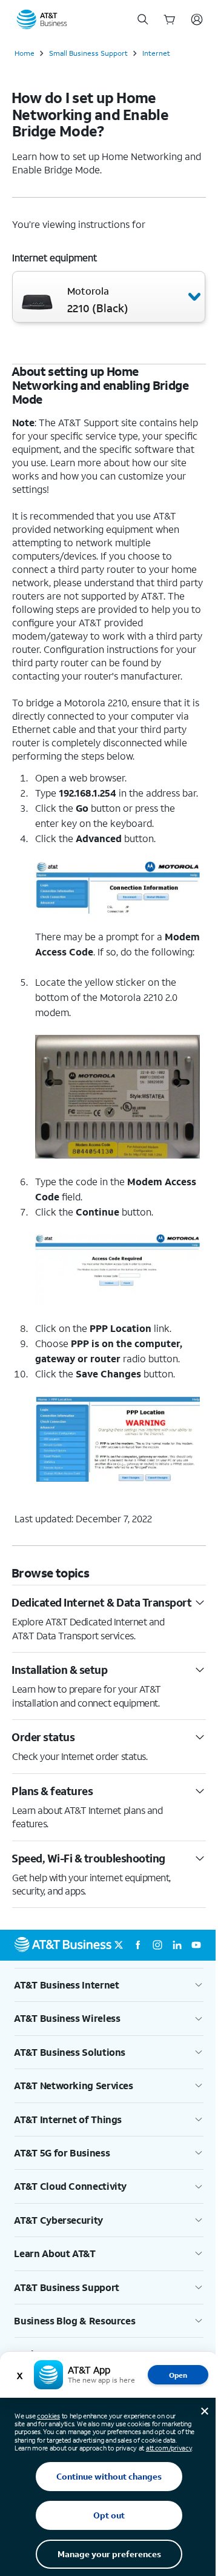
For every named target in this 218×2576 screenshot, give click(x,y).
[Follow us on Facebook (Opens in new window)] (138, 1945)
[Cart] (170, 19)
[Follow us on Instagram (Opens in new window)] (157, 1945)
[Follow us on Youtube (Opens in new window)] (196, 1945)
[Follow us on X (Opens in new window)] (119, 1945)
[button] (109, 297)
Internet (156, 53)
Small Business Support (88, 53)
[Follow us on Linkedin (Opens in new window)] (177, 1945)
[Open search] (143, 19)
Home (25, 53)
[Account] (197, 19)
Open (178, 2375)
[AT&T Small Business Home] (42, 19)
